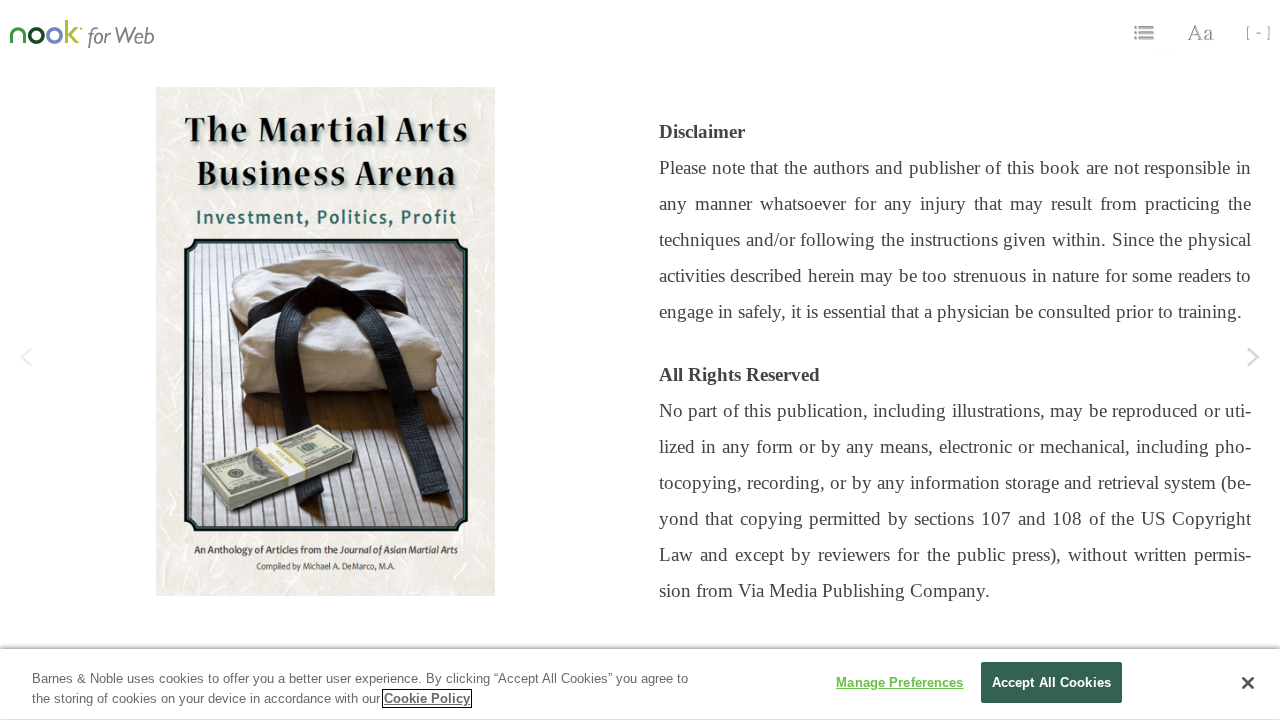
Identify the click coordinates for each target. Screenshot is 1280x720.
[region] (640, 684)
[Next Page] (1253, 373)
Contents (1146, 33)
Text (1202, 33)
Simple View (1250, 33)
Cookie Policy (427, 698)
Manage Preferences (899, 682)
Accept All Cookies (1051, 682)
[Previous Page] (26, 373)
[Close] (1248, 683)
